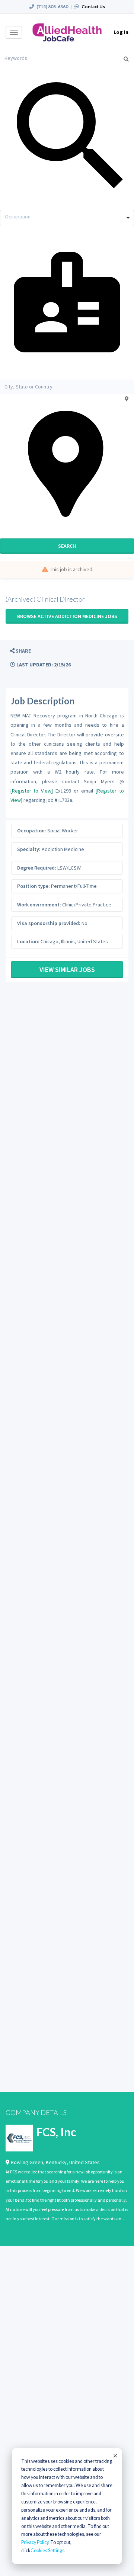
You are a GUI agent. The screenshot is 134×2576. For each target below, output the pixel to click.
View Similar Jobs (67, 969)
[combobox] (67, 218)
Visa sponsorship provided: (49, 923)
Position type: (33, 886)
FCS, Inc (56, 2132)
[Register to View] (32, 791)
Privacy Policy (35, 2542)
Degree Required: (37, 868)
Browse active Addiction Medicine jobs (67, 616)
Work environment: (39, 905)
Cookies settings (47, 2551)
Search (67, 546)
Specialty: (29, 849)
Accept (115, 2455)
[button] (20, 651)
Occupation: (32, 831)
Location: (28, 941)
